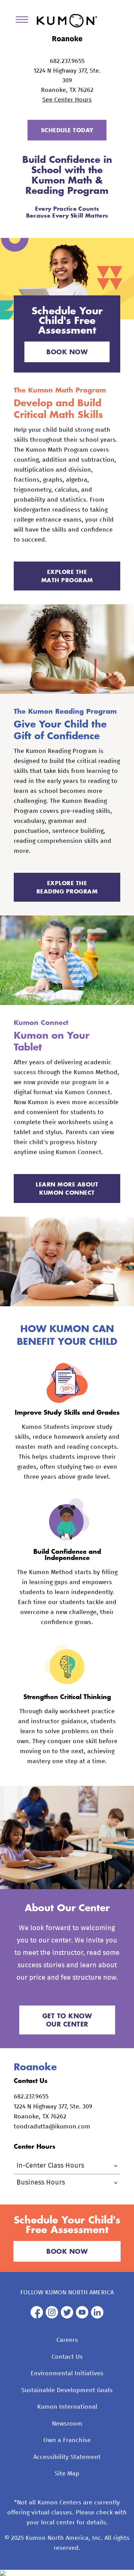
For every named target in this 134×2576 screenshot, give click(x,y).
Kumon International (67, 2407)
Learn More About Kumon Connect (67, 1188)
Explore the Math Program (67, 576)
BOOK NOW (67, 352)
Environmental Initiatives (67, 2374)
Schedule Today (67, 130)
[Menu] (24, 21)
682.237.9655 (67, 61)
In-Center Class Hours (50, 2166)
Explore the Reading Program (67, 887)
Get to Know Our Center (67, 2020)
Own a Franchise (67, 2440)
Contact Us (67, 2357)
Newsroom (67, 2424)
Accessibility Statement (67, 2457)
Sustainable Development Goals (67, 2390)
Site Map (67, 2474)
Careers (67, 2340)
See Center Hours (67, 100)
